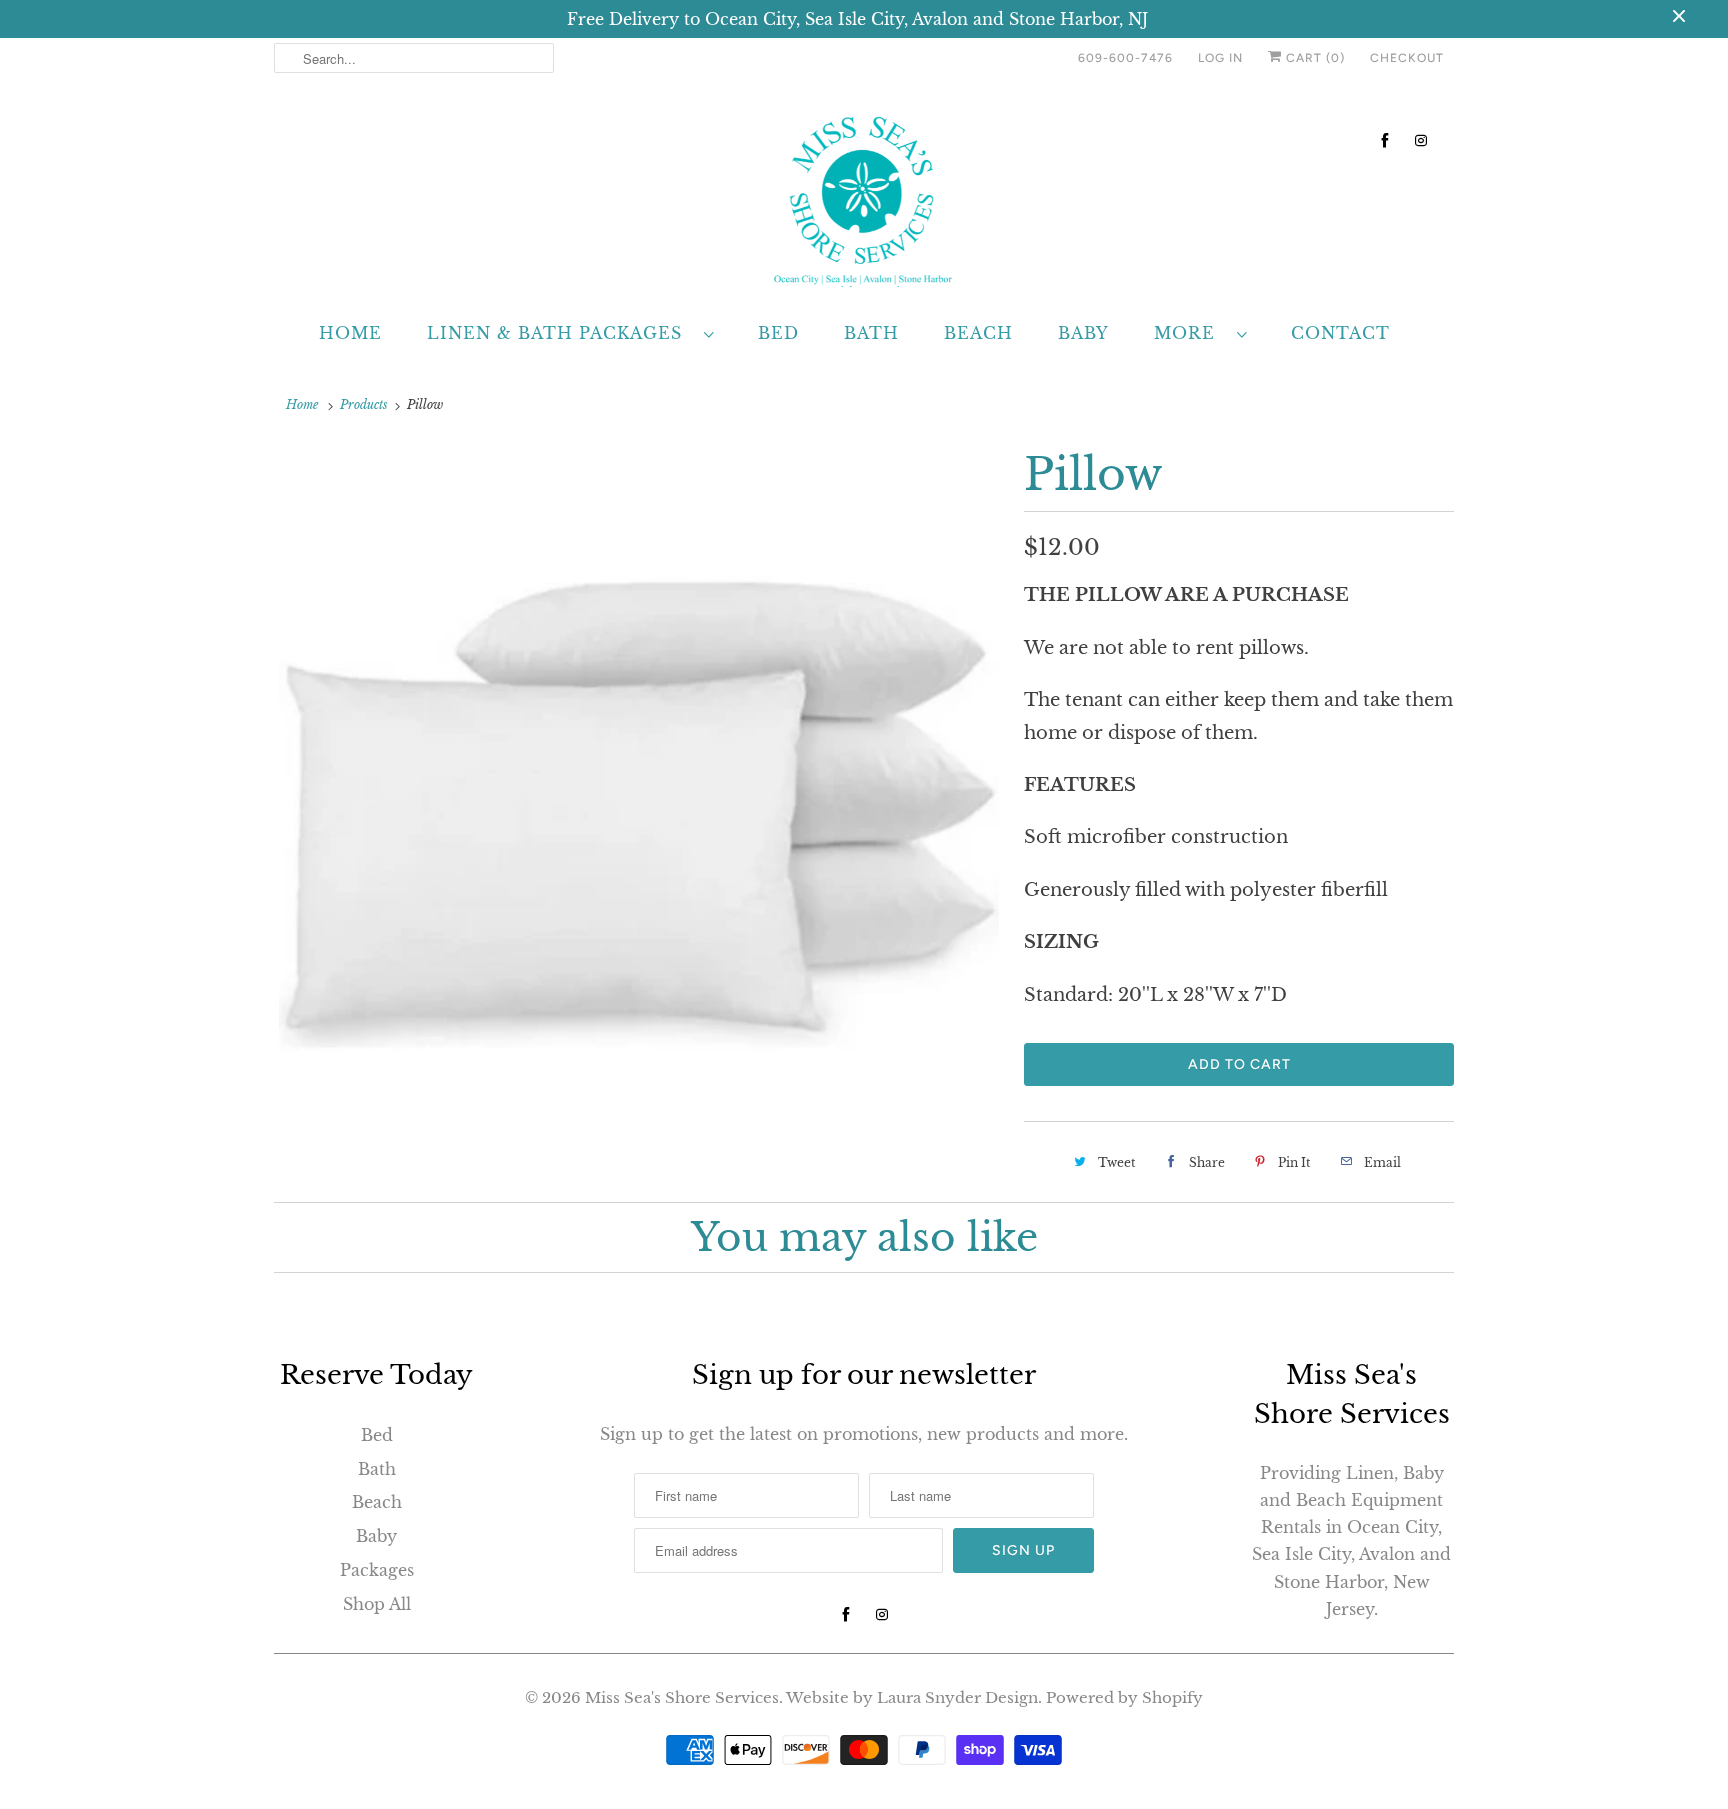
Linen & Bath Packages (560, 333)
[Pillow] (639, 806)
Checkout (1407, 58)
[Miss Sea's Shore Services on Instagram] (1421, 140)
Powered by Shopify (1124, 1697)
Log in (1220, 58)
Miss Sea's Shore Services (682, 1697)
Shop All (377, 1604)
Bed (778, 333)
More (1190, 333)
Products (364, 404)
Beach (978, 333)
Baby (1083, 333)
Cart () (1313, 58)
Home (350, 333)
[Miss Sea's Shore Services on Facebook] (1385, 140)
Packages (377, 1570)
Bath (871, 333)
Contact (1340, 333)
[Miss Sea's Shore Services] (864, 197)
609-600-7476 (1125, 58)
